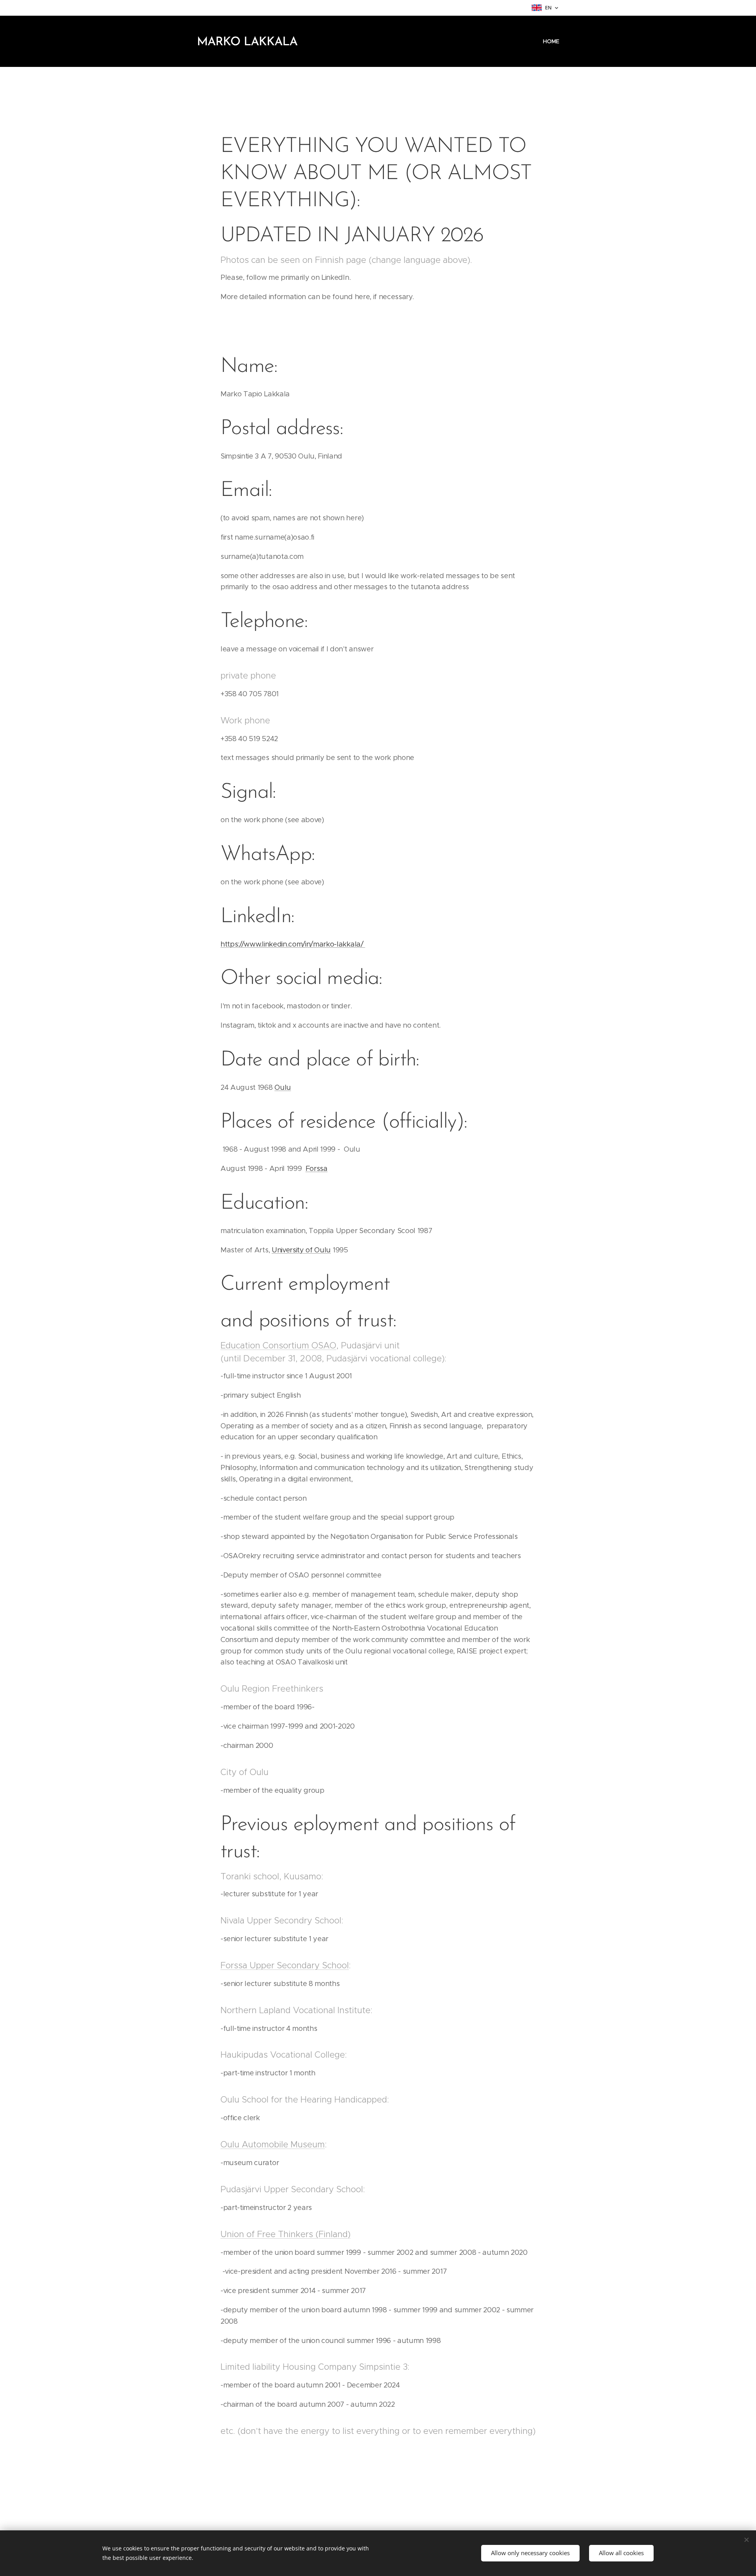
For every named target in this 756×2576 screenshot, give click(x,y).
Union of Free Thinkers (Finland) (285, 2234)
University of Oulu (301, 1250)
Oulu (283, 1087)
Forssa (317, 1169)
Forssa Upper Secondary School (285, 1965)
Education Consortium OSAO (278, 1345)
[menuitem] (550, 41)
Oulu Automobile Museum (273, 2144)
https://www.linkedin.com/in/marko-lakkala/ (293, 944)
